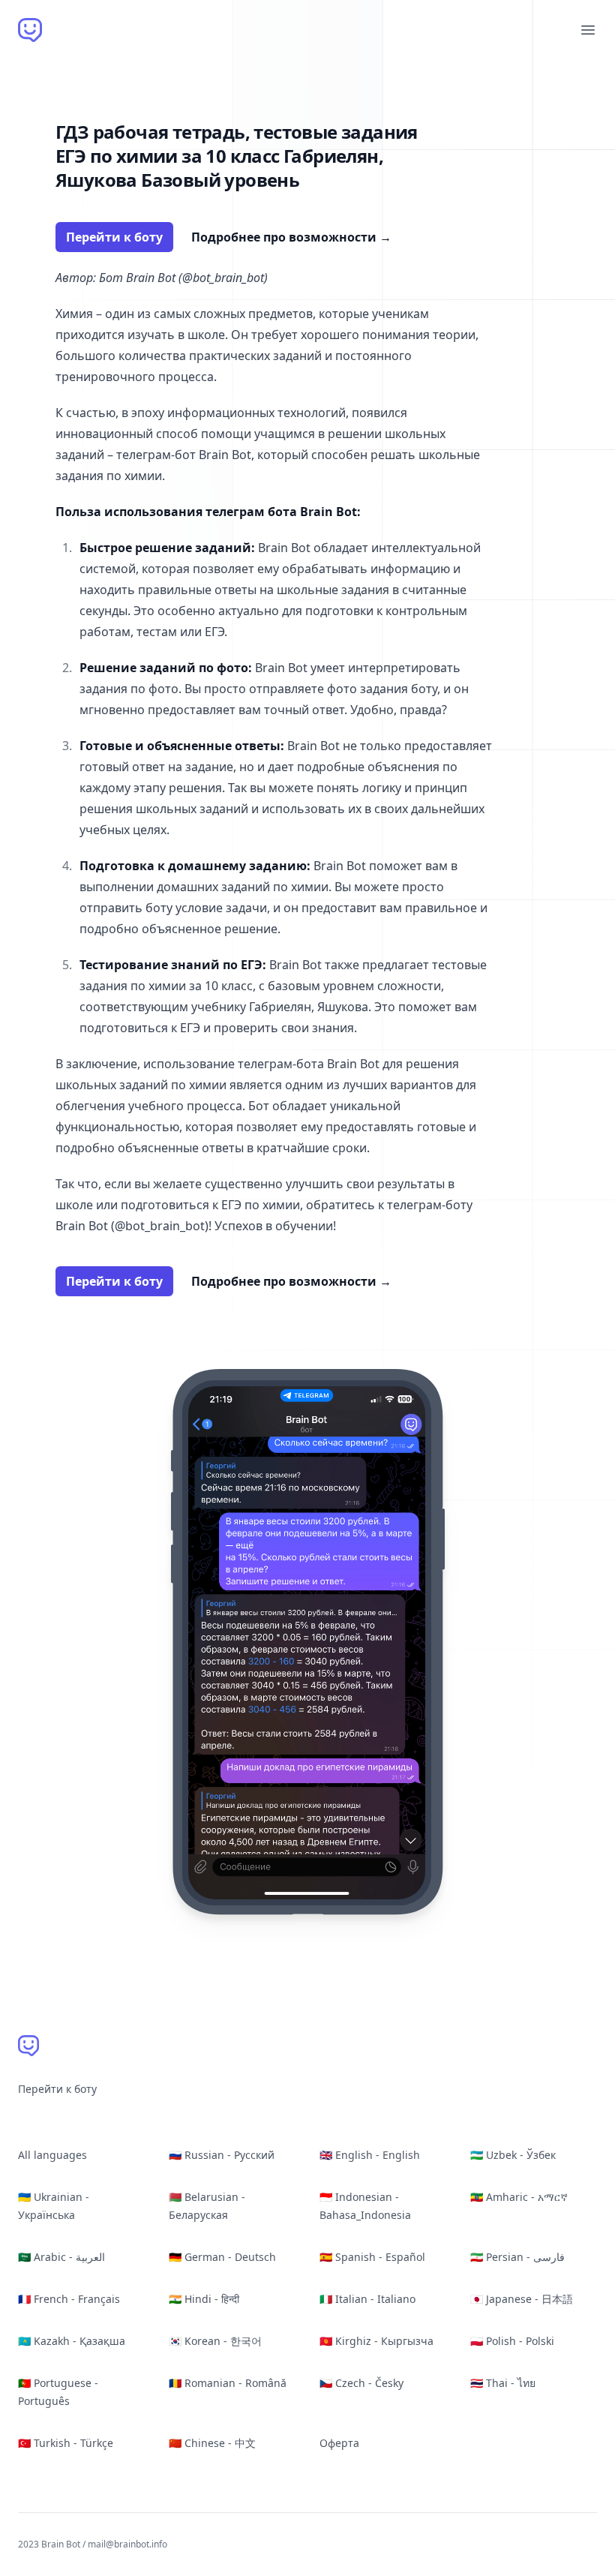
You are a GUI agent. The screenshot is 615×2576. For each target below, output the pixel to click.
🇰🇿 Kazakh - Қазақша (72, 2341)
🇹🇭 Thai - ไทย (503, 2383)
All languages (52, 2155)
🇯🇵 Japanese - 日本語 (522, 2299)
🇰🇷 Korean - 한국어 (215, 2341)
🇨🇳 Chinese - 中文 (212, 2443)
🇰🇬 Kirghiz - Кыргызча (376, 2341)
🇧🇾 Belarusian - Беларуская (207, 2206)
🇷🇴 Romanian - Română (228, 2383)
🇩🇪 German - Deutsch (222, 2257)
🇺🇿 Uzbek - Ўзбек (513, 2155)
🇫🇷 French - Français (69, 2299)
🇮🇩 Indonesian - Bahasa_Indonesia (365, 2206)
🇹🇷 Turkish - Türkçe (66, 2443)
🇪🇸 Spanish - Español (372, 2257)
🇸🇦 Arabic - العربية (61, 2257)
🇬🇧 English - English (370, 2155)
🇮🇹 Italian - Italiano (367, 2299)
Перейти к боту (114, 237)
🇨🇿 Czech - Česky (361, 2383)
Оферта (339, 2443)
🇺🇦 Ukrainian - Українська (54, 2206)
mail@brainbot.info (127, 2544)
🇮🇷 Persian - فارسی (517, 2257)
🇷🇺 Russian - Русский (222, 2155)
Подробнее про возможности (291, 237)
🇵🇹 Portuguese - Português (58, 2392)
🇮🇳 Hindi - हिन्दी (204, 2299)
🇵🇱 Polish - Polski (512, 2341)
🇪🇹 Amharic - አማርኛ (519, 2197)
